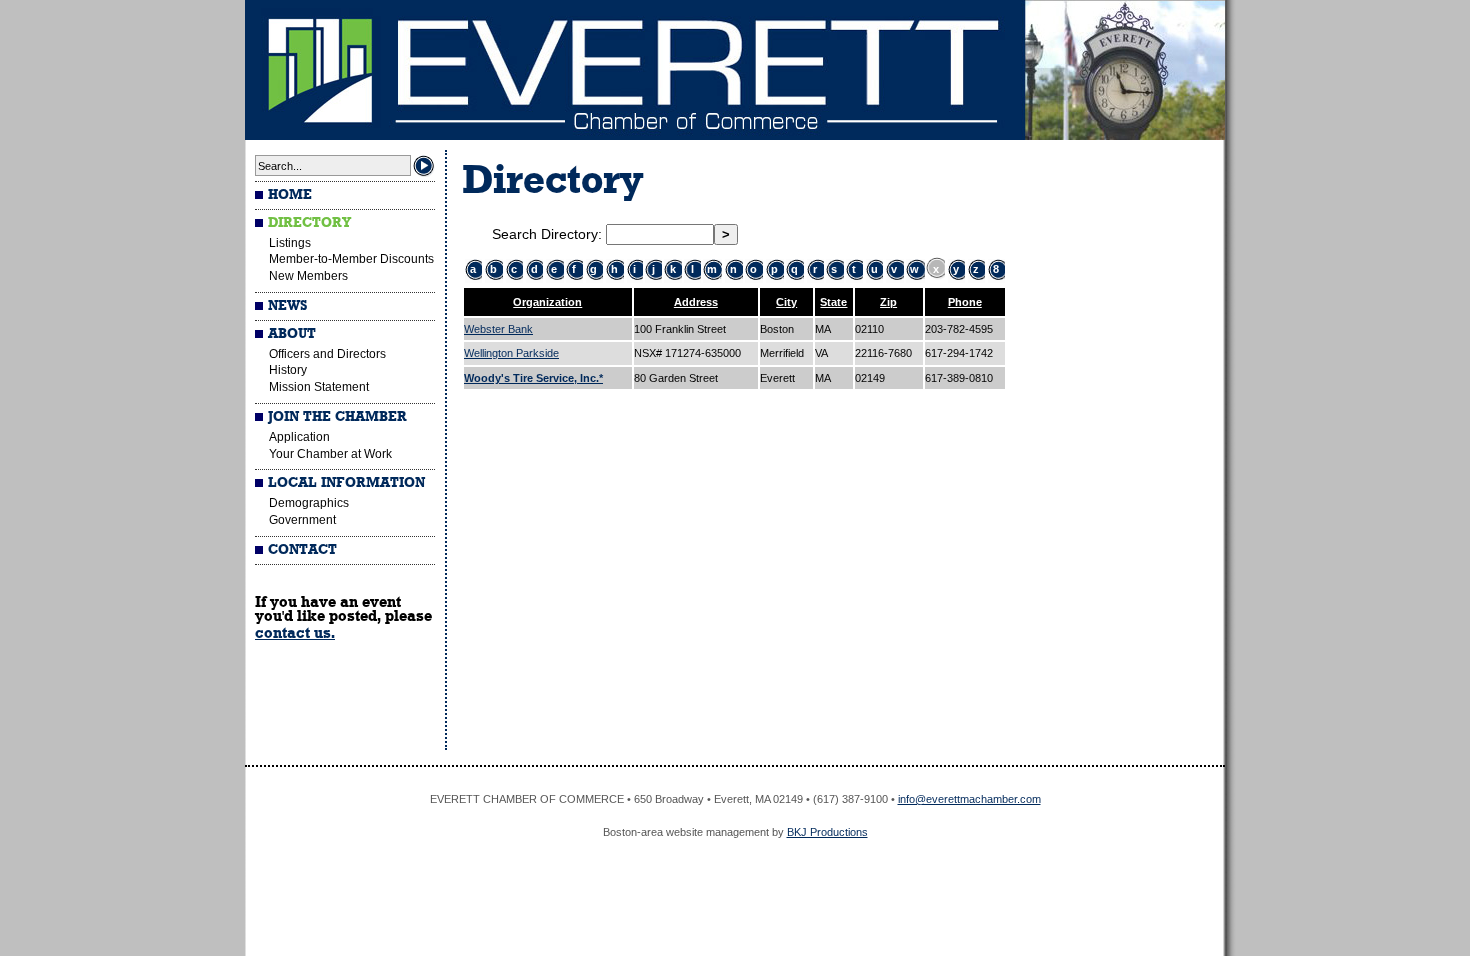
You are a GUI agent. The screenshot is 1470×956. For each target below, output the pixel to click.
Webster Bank (498, 329)
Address (696, 302)
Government (302, 520)
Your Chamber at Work (330, 454)
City (786, 302)
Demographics (309, 503)
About (292, 334)
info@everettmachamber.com (969, 799)
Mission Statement (319, 387)
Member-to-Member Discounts (351, 259)
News (287, 306)
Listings (290, 243)
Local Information (346, 483)
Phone (965, 302)
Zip (888, 302)
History (288, 370)
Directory (309, 223)
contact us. (295, 633)
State (833, 302)
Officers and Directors (327, 354)
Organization (547, 302)
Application (299, 437)
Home (290, 195)
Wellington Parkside (511, 353)
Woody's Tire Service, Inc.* (533, 378)
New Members (308, 276)
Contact (302, 550)
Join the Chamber (337, 417)
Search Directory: (549, 234)
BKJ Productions (827, 832)
